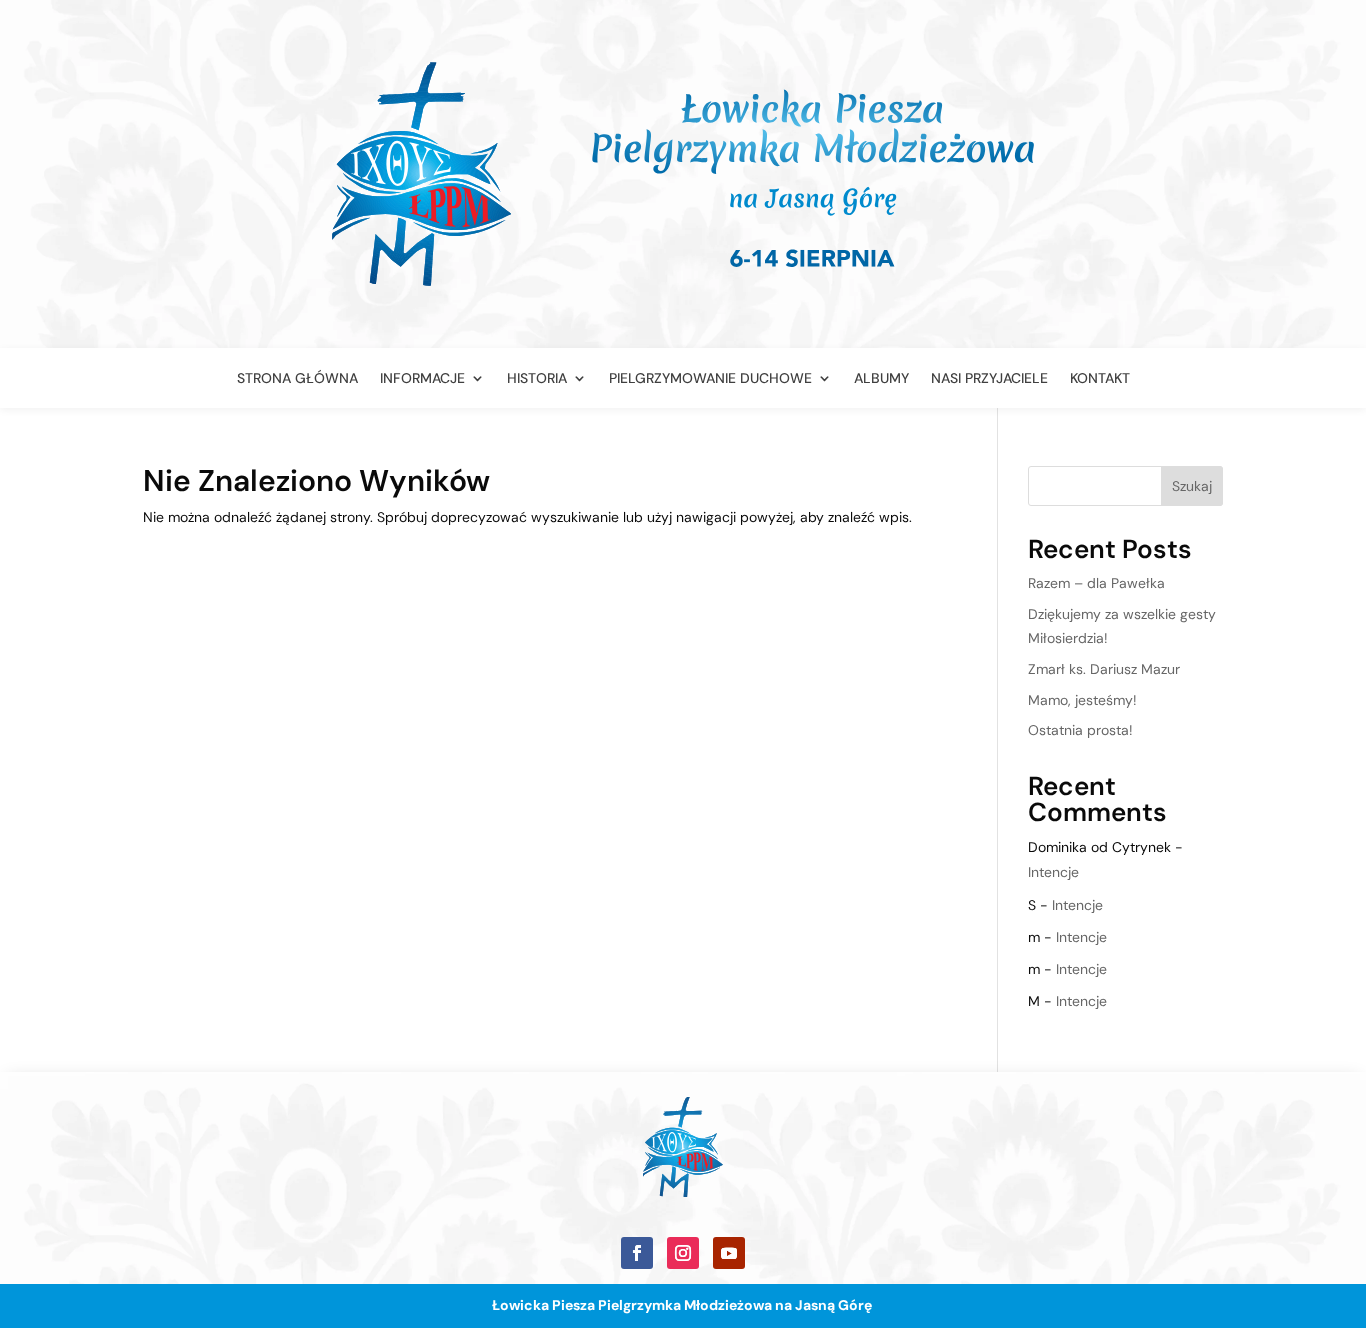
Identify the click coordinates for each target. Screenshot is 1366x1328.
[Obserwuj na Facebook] (637, 1253)
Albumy (881, 379)
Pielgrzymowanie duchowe (710, 379)
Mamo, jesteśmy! (1082, 700)
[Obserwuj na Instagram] (683, 1253)
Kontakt (1100, 379)
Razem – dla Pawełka (1096, 583)
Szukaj (1192, 486)
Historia (537, 379)
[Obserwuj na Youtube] (729, 1253)
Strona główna (297, 379)
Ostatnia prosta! (1080, 730)
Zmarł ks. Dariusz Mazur (1104, 669)
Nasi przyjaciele (989, 379)
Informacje (422, 379)
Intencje (1053, 872)
